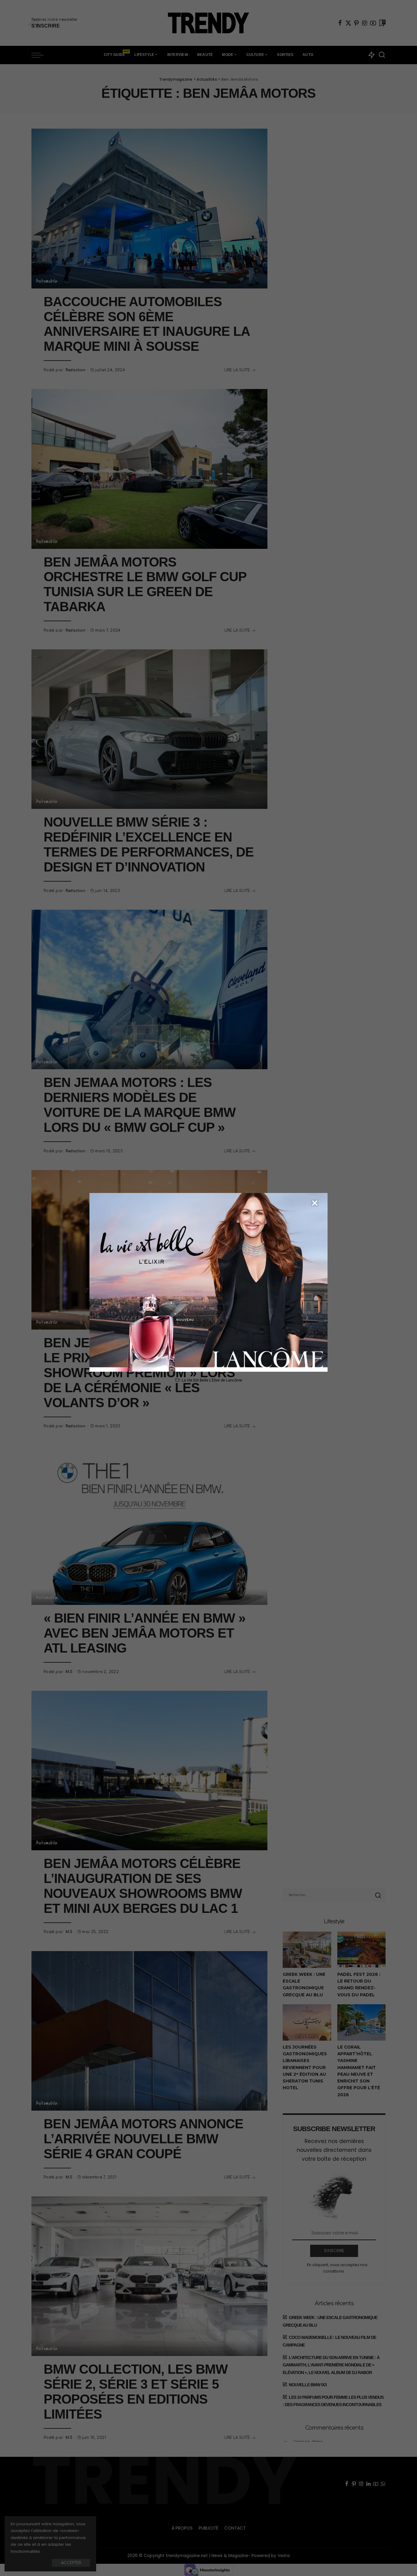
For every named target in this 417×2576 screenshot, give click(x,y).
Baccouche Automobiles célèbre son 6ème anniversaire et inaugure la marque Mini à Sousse (147, 324)
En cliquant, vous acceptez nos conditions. (337, 2268)
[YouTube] (373, 23)
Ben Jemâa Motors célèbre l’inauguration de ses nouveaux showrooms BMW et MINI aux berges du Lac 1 (143, 1886)
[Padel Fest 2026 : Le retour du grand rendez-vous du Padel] (361, 1950)
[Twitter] (348, 23)
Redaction (76, 370)
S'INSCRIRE (334, 2251)
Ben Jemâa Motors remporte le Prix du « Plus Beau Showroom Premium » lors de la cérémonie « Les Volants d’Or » (148, 1373)
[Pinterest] (357, 23)
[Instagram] (365, 23)
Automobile (47, 281)
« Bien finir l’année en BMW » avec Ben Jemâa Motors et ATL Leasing (145, 1633)
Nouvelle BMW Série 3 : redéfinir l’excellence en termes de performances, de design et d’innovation (149, 845)
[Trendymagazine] (209, 23)
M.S (69, 1672)
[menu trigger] (41, 55)
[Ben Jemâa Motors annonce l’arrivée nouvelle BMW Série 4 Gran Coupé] (149, 2031)
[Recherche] (382, 55)
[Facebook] (340, 23)
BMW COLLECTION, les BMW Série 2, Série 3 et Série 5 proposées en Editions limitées (136, 2392)
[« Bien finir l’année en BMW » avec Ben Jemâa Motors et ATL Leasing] (149, 1525)
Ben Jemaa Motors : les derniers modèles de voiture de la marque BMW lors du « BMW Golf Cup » (140, 1105)
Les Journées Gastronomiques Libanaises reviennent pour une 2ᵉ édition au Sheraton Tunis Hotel (305, 2068)
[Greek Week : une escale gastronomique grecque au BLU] (307, 1950)
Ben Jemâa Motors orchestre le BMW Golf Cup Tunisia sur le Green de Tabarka (145, 585)
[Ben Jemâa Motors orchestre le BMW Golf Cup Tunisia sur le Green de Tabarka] (149, 469)
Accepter (71, 2563)
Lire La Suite (237, 370)
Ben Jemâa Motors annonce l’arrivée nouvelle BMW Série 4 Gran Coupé (143, 2139)
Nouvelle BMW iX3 (308, 2385)
